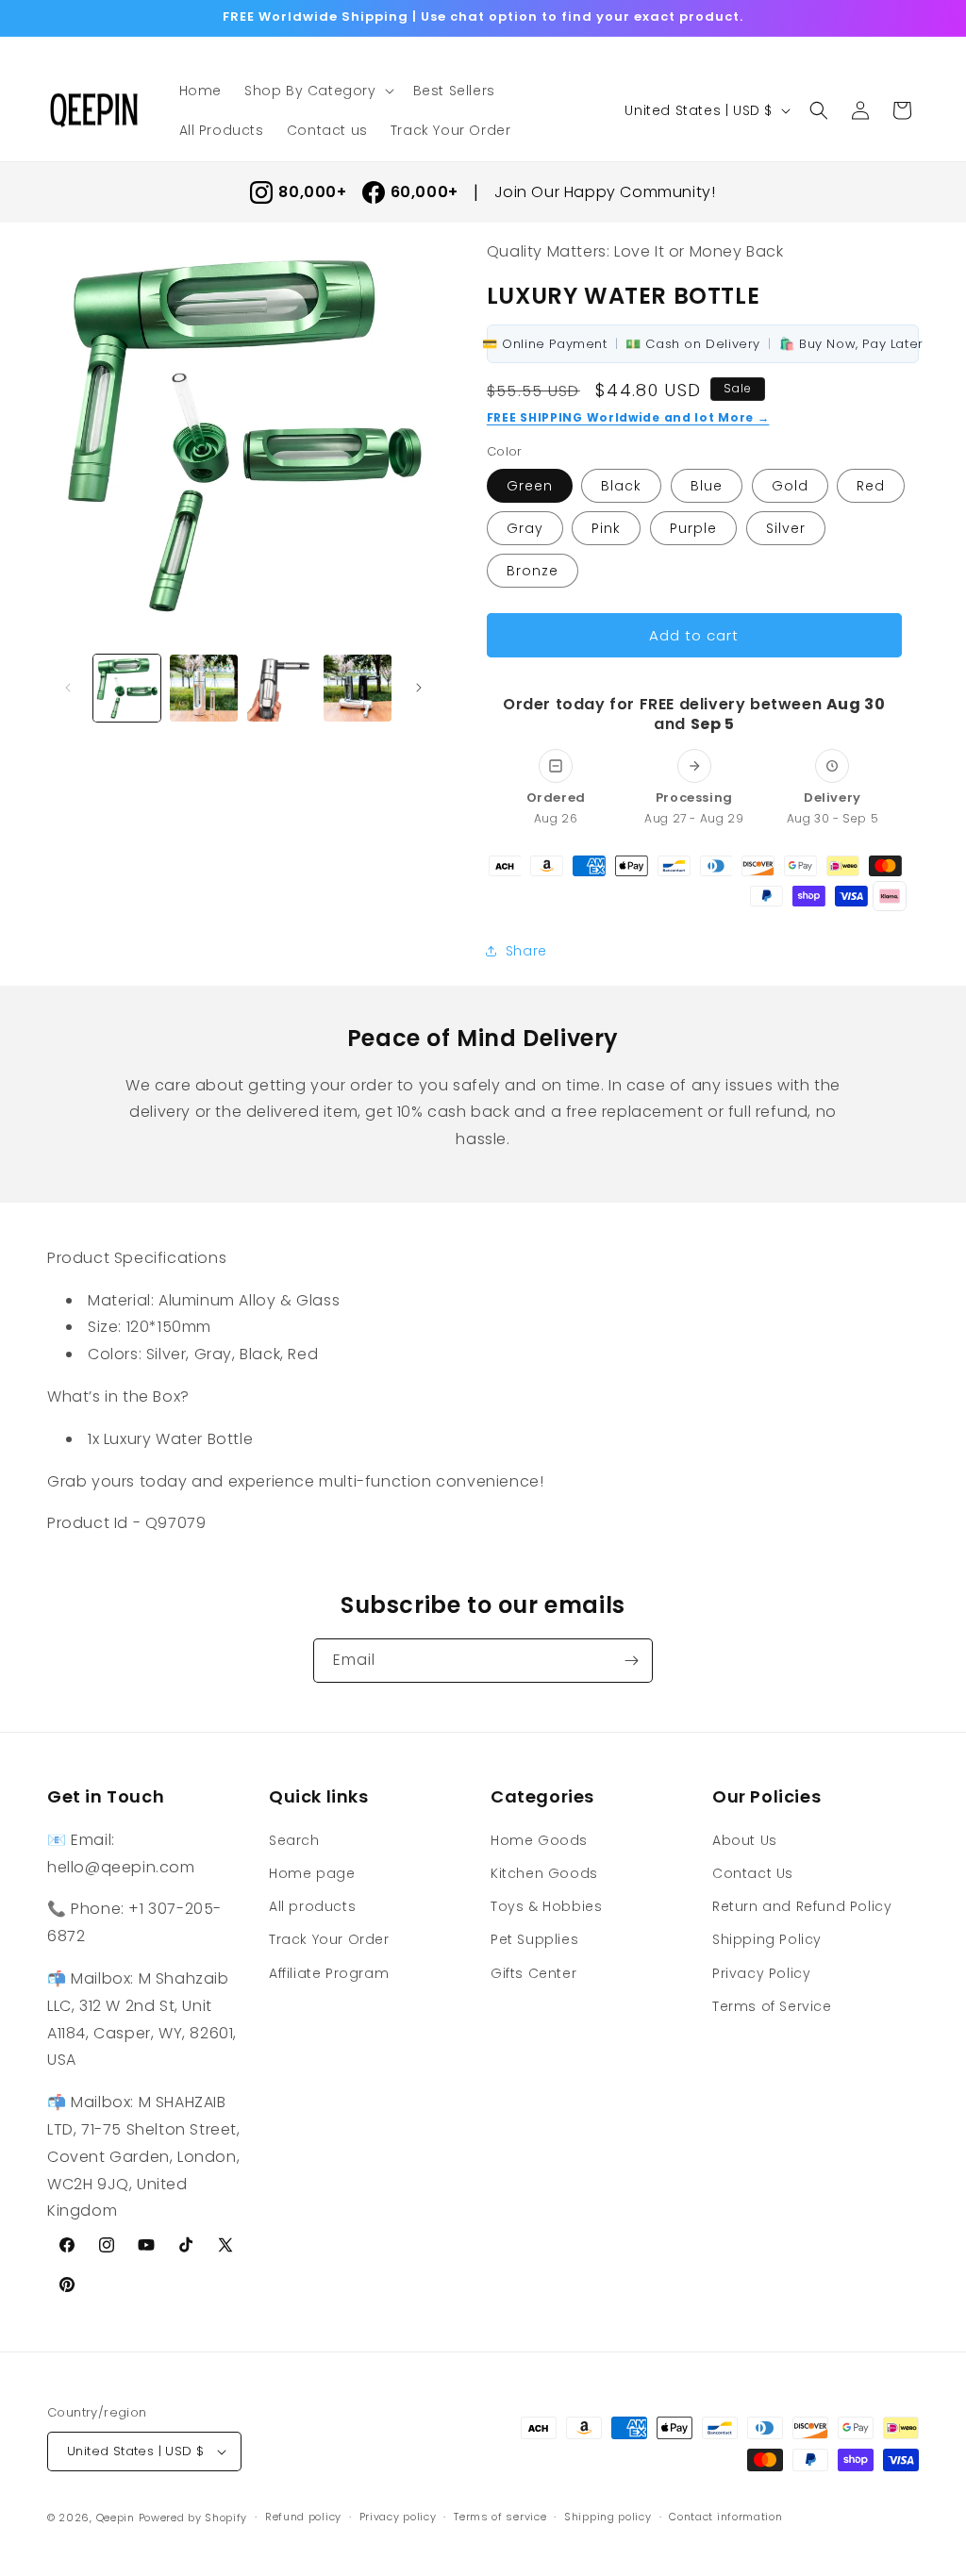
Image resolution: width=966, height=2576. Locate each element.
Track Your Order (329, 1939)
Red (871, 486)
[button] (317, 91)
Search (294, 1840)
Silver (786, 528)
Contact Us (753, 1873)
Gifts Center (533, 1973)
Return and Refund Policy (802, 1906)
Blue (707, 486)
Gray (525, 528)
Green (530, 486)
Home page (312, 1873)
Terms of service (500, 2517)
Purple (693, 528)
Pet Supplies (534, 1939)
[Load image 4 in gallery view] (357, 688)
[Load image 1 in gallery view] (127, 688)
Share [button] (526, 951)
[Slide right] (419, 688)
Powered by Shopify (193, 2518)
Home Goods (539, 1840)
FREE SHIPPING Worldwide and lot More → (628, 417)
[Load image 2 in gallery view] (203, 688)
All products (312, 1906)
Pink (606, 528)
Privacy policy (398, 2517)
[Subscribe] (631, 1661)
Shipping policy (608, 2517)
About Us (745, 1840)
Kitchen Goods (544, 1873)
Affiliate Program (329, 1973)
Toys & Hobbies (546, 1906)
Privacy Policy (761, 1973)
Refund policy (303, 2517)
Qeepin (116, 2518)
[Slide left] (68, 688)
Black (621, 486)
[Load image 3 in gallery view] (281, 688)
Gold (790, 486)
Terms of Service (772, 2006)
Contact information (725, 2517)
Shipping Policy (767, 1939)
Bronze (533, 571)
